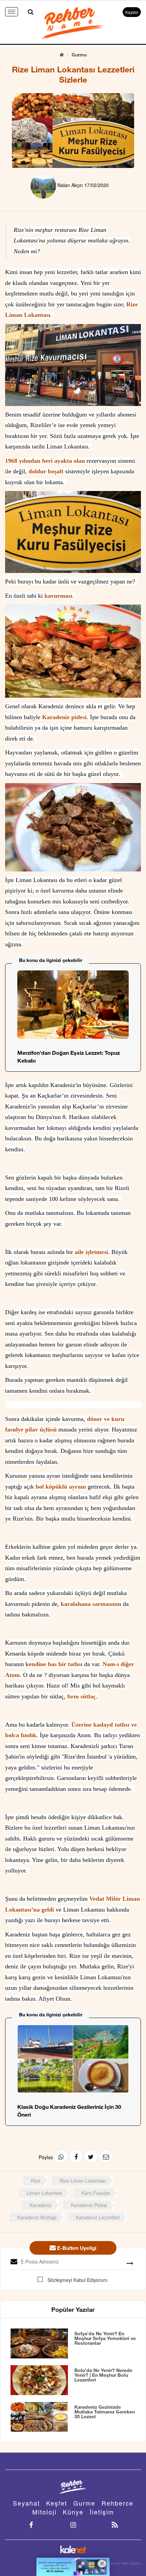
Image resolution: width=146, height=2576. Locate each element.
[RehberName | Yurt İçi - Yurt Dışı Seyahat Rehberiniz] (73, 22)
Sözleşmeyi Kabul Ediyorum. (77, 106)
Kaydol (132, 12)
